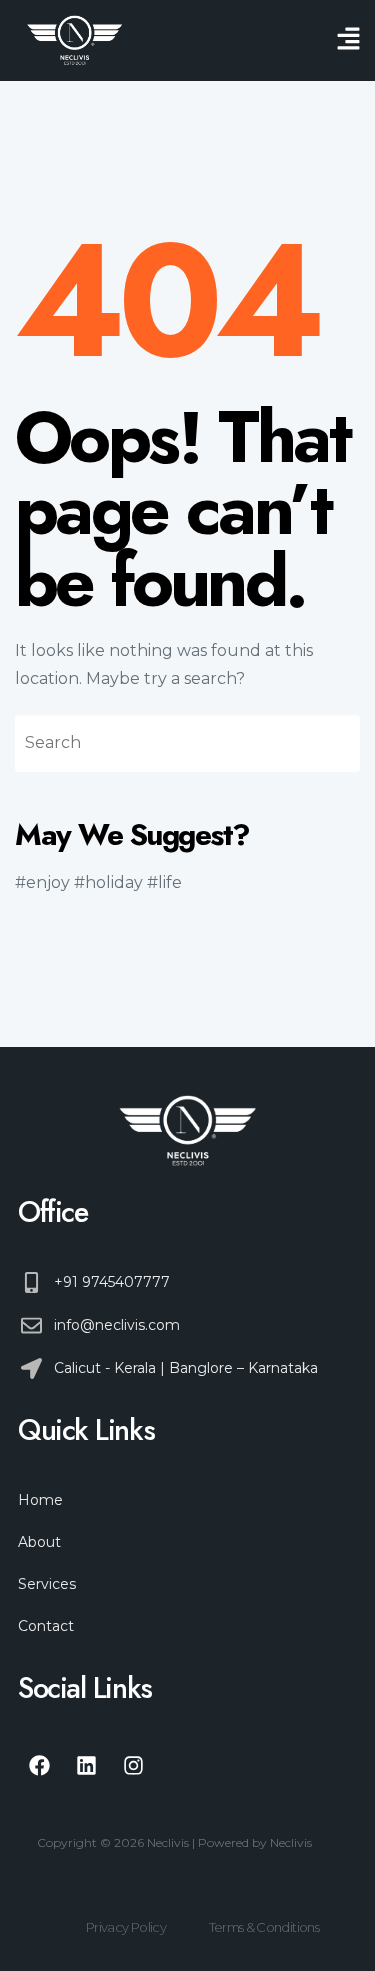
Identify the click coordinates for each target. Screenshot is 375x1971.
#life (164, 882)
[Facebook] (39, 1765)
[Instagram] (133, 1765)
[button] (349, 40)
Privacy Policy (126, 1927)
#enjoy (42, 882)
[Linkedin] (86, 1765)
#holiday (108, 882)
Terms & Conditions (264, 1927)
